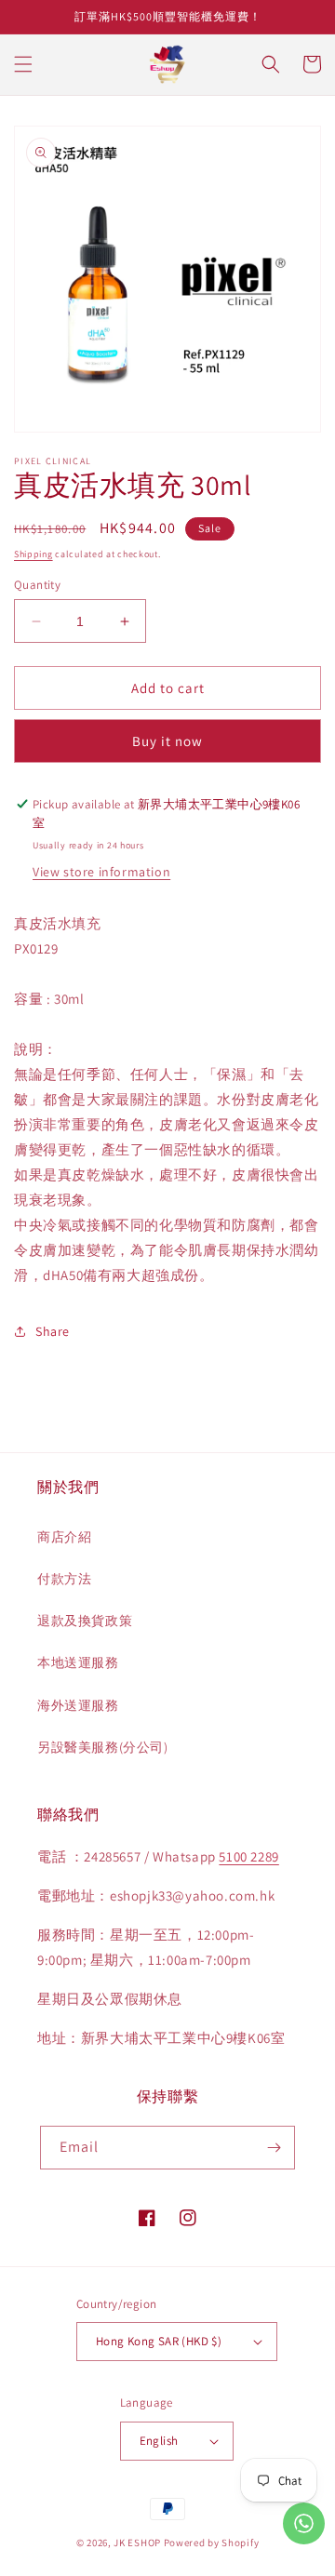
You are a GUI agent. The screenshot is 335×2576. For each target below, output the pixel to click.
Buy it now (167, 741)
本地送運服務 (78, 1662)
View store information (101, 872)
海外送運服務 (78, 1705)
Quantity (37, 585)
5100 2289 (248, 1856)
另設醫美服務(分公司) (103, 1747)
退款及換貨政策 (85, 1621)
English (159, 2441)
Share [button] (53, 1331)
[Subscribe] (274, 2148)
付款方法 (64, 1579)
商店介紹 (64, 1537)
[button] (23, 64)
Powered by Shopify (212, 2543)
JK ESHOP (137, 2543)
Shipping (33, 554)
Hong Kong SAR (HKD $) (159, 2341)
